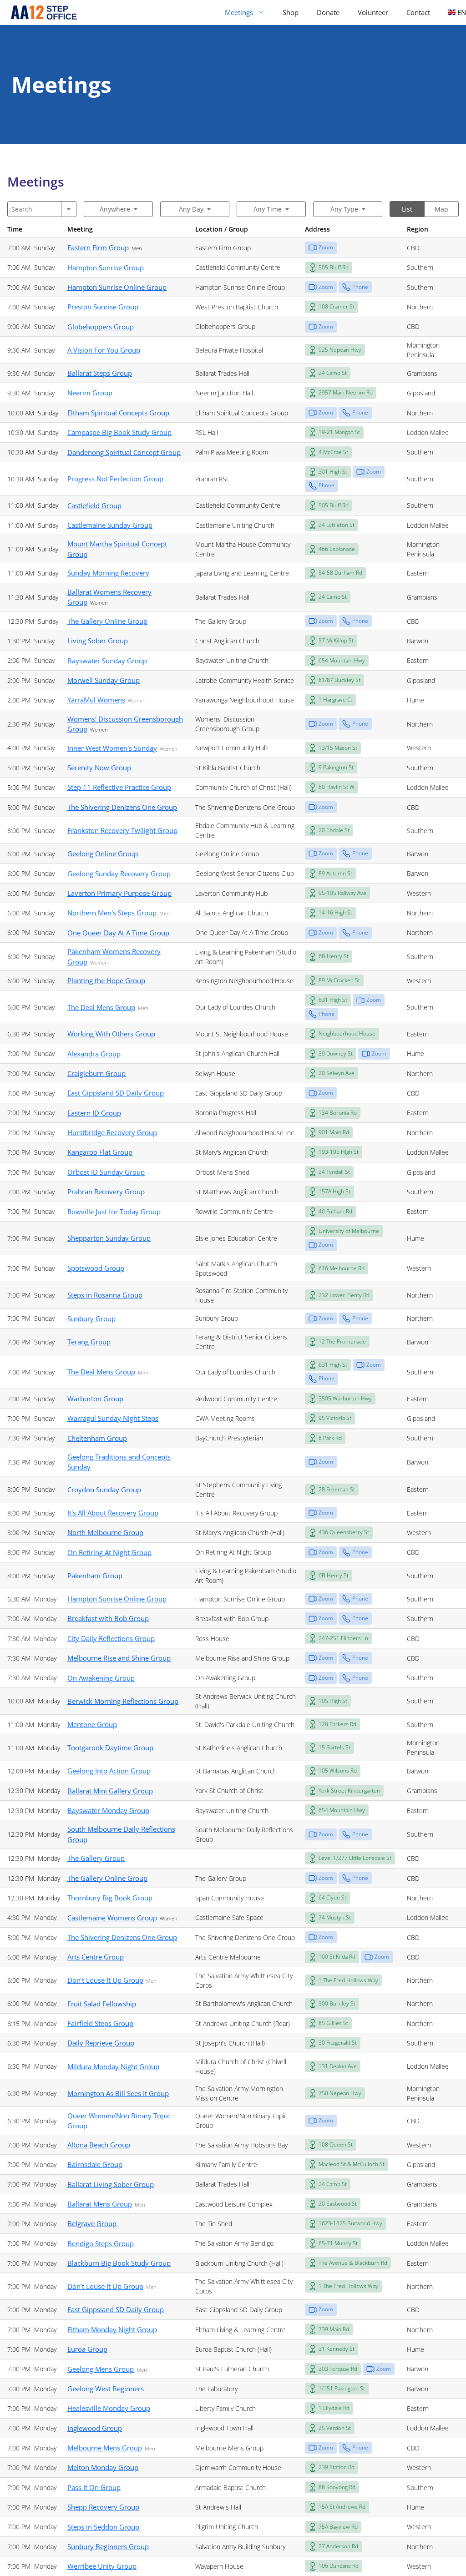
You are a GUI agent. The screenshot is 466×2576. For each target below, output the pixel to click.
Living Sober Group (98, 641)
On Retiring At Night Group (109, 1552)
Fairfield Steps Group (100, 2023)
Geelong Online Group (103, 854)
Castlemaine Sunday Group (110, 525)
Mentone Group (92, 1724)
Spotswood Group (96, 1268)
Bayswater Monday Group (108, 1810)
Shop (291, 12)
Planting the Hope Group (106, 980)
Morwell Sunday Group (104, 680)
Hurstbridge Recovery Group (112, 1132)
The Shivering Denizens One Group (122, 807)
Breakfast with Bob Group (108, 1618)
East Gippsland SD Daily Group (116, 1093)
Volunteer (373, 12)
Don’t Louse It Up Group (105, 1980)
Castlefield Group (94, 505)
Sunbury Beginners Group (108, 2546)
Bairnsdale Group (95, 2164)
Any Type (344, 209)
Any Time (268, 209)
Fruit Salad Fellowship (102, 2004)
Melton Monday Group (103, 2467)
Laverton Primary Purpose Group (119, 893)
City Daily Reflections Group (111, 1638)
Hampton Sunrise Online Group (117, 287)
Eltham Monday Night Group (112, 2329)
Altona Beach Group (99, 2145)
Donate (328, 12)
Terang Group (89, 1342)
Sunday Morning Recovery (108, 573)
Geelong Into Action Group (109, 1771)
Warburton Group (95, 1399)
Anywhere (115, 209)
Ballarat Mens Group (100, 2204)
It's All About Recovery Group (113, 1513)
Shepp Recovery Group (103, 2507)
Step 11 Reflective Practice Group (119, 787)
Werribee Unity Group (102, 2566)
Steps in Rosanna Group (105, 1295)
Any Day (191, 209)
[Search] (69, 209)
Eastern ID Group (94, 1113)
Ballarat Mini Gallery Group (110, 1791)
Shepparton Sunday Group (109, 1238)
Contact (418, 12)
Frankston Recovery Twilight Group (122, 830)
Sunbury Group (91, 1318)
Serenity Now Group (99, 768)
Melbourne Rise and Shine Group (119, 1658)
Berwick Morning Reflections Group (123, 1701)
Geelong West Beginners (106, 2389)
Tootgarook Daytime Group (110, 1748)
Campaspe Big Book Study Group (119, 432)
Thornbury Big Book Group (110, 1898)
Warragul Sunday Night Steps (113, 1418)
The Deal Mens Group (101, 1007)
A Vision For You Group (104, 350)
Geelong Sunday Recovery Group (119, 874)
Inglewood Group (95, 2428)
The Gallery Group (96, 1858)
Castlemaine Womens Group (112, 1918)
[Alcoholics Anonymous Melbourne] (40, 13)
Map (441, 209)
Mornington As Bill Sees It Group (118, 2093)
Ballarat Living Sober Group (111, 2184)
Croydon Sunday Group (104, 1490)
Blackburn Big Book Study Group (119, 2263)
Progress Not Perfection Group (115, 479)
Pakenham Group (95, 1576)
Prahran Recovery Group (106, 1192)
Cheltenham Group (97, 1438)
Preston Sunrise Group (103, 307)
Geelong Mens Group (101, 2369)
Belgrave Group (92, 2223)
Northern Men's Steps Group (112, 913)
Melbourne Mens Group (105, 2448)
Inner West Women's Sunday (112, 748)
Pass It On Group (94, 2487)
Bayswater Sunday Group (107, 661)
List (407, 209)
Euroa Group (87, 2349)
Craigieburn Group (96, 1073)
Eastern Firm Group (98, 247)
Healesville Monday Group (109, 2408)
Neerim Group (90, 393)
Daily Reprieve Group (101, 2043)
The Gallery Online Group (107, 621)
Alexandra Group (94, 1054)
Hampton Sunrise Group (106, 268)
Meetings (239, 12)
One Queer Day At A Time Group (118, 933)
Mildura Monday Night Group (113, 2066)
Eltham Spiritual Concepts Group (118, 413)
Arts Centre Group (96, 1957)
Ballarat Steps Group (100, 373)
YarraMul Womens (96, 700)
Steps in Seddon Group (103, 2527)
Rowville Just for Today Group (114, 1212)
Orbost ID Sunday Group (106, 1172)
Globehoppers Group (101, 327)
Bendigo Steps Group (101, 2243)
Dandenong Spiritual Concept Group (124, 452)
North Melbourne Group (105, 1532)
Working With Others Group (111, 1034)
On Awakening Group (101, 1678)
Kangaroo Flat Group (100, 1152)
